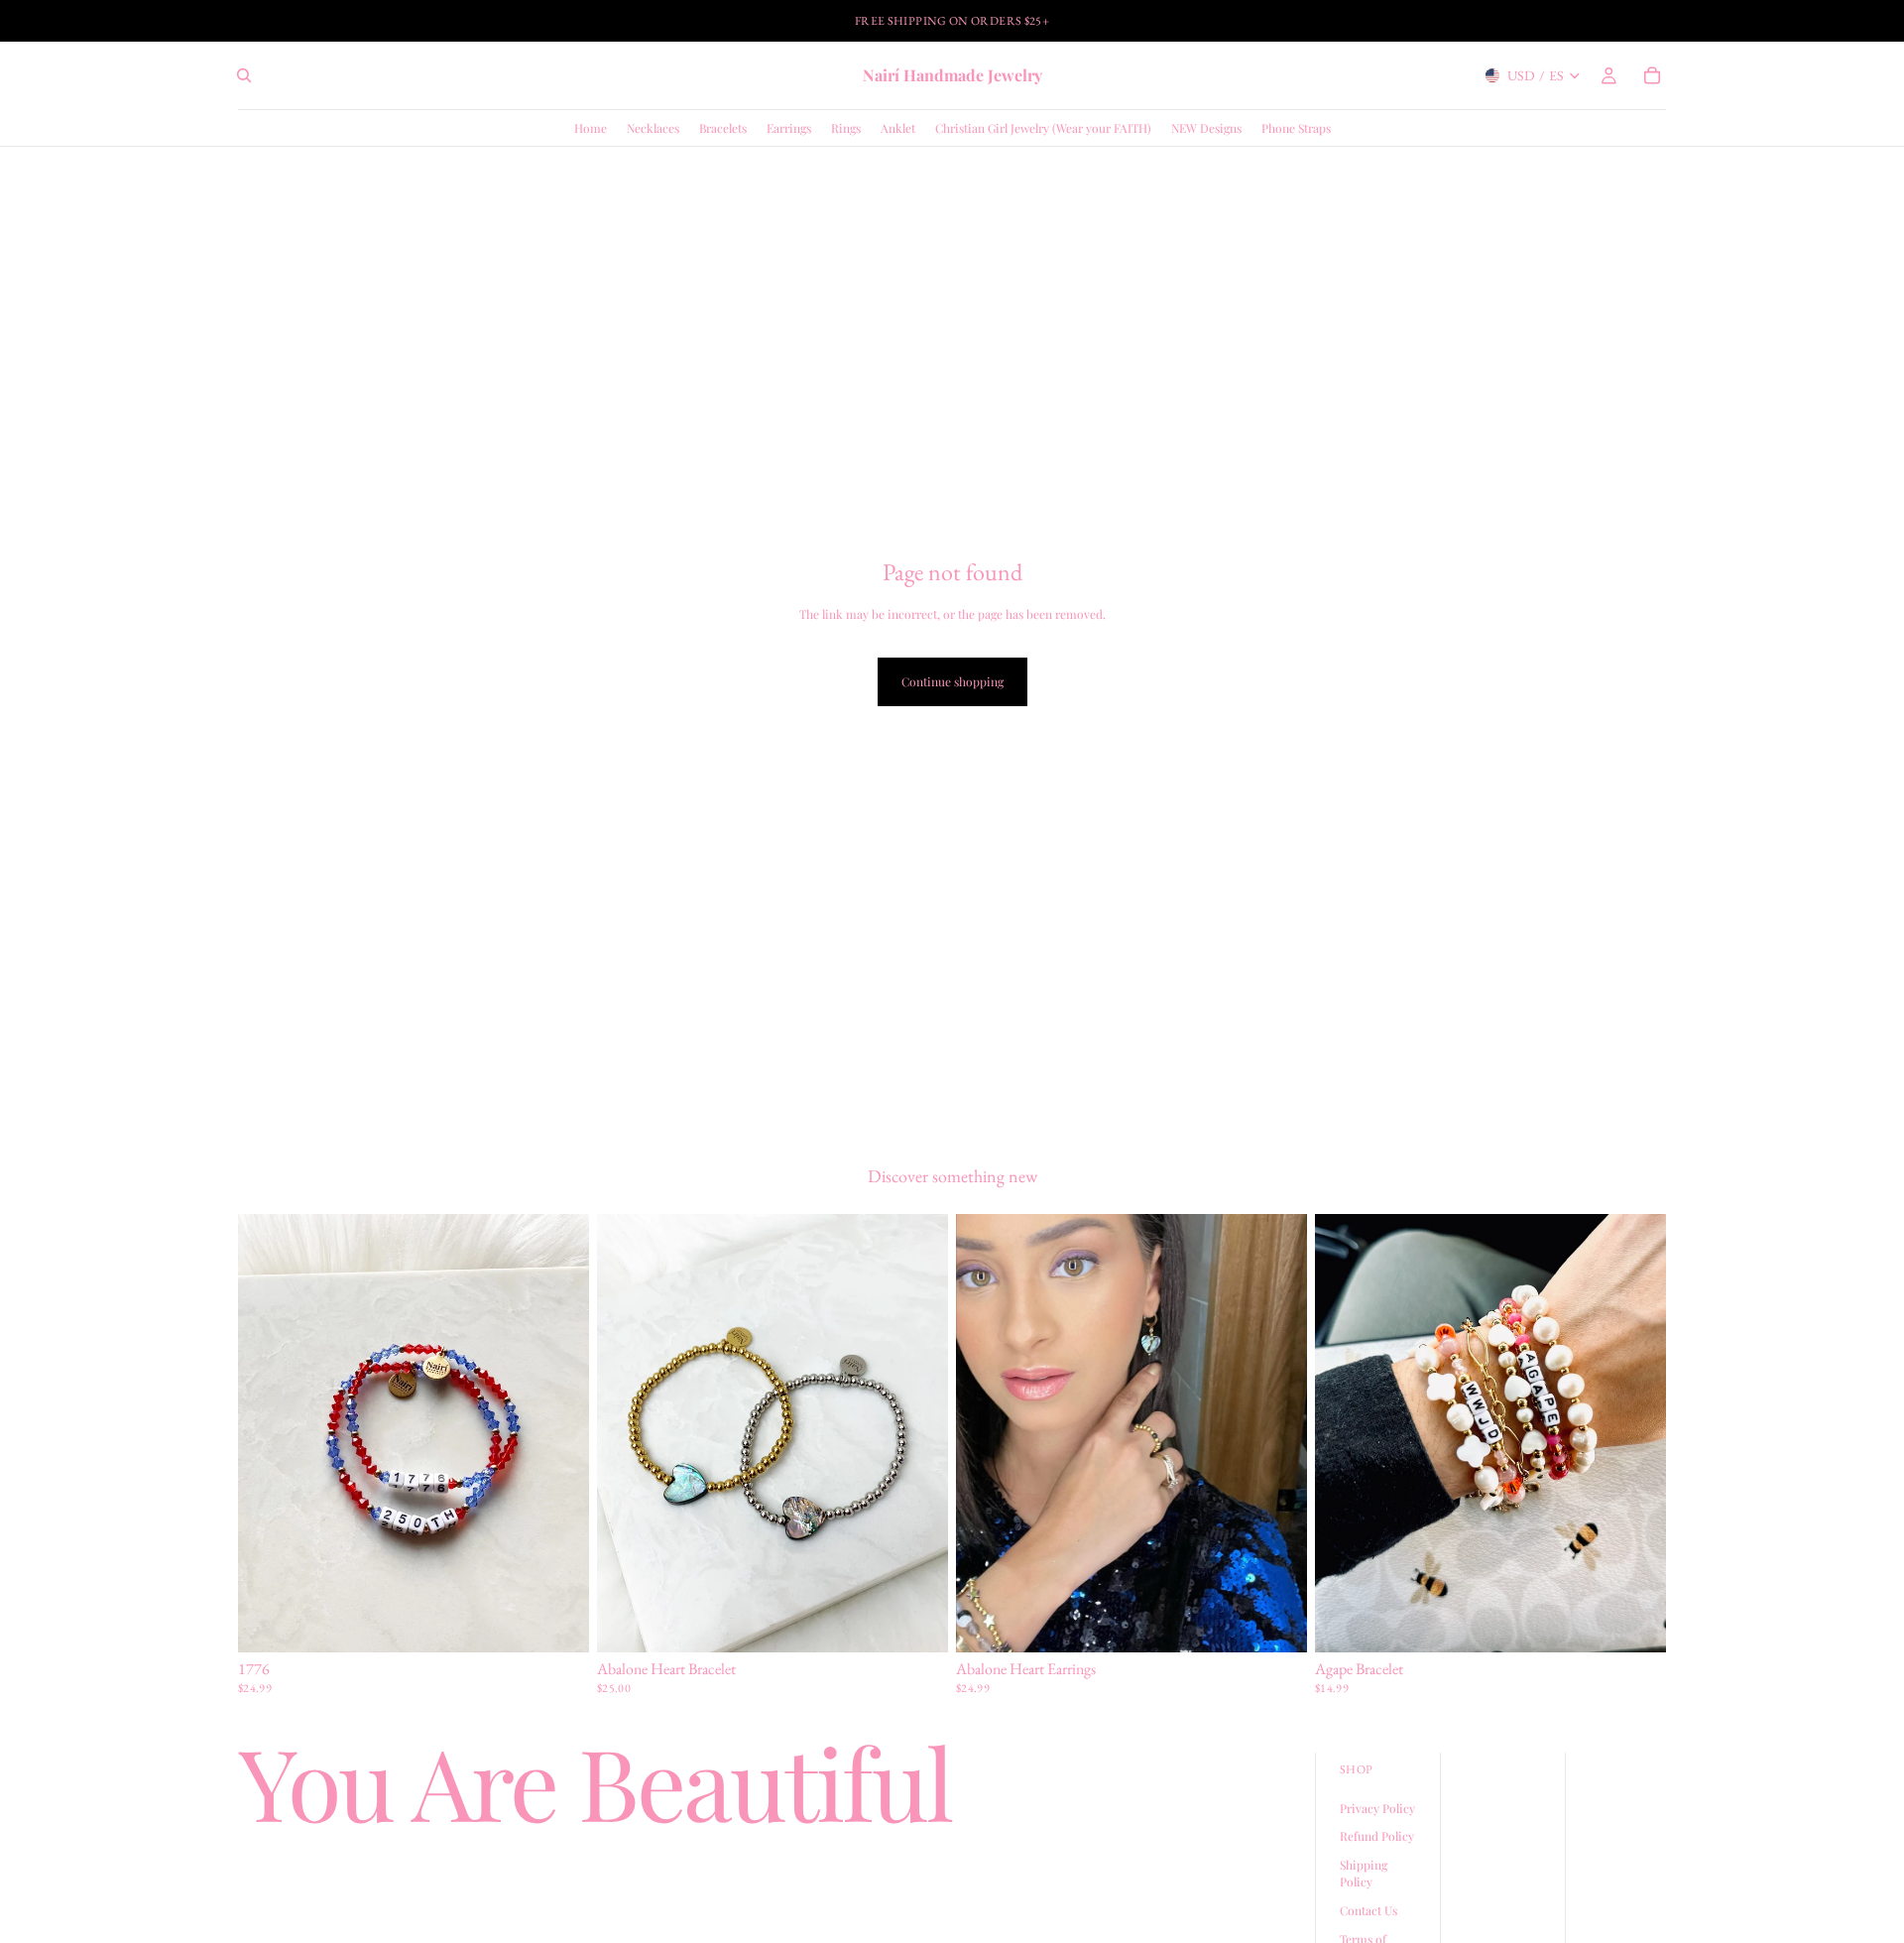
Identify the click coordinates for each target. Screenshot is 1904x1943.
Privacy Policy (1377, 1808)
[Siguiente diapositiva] (918, 1433)
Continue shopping (952, 681)
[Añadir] (1276, 1622)
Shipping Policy (1364, 1873)
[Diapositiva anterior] (627, 1433)
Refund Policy (1377, 1836)
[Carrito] (1652, 75)
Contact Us (1368, 1910)
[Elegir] (558, 1622)
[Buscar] (244, 75)
